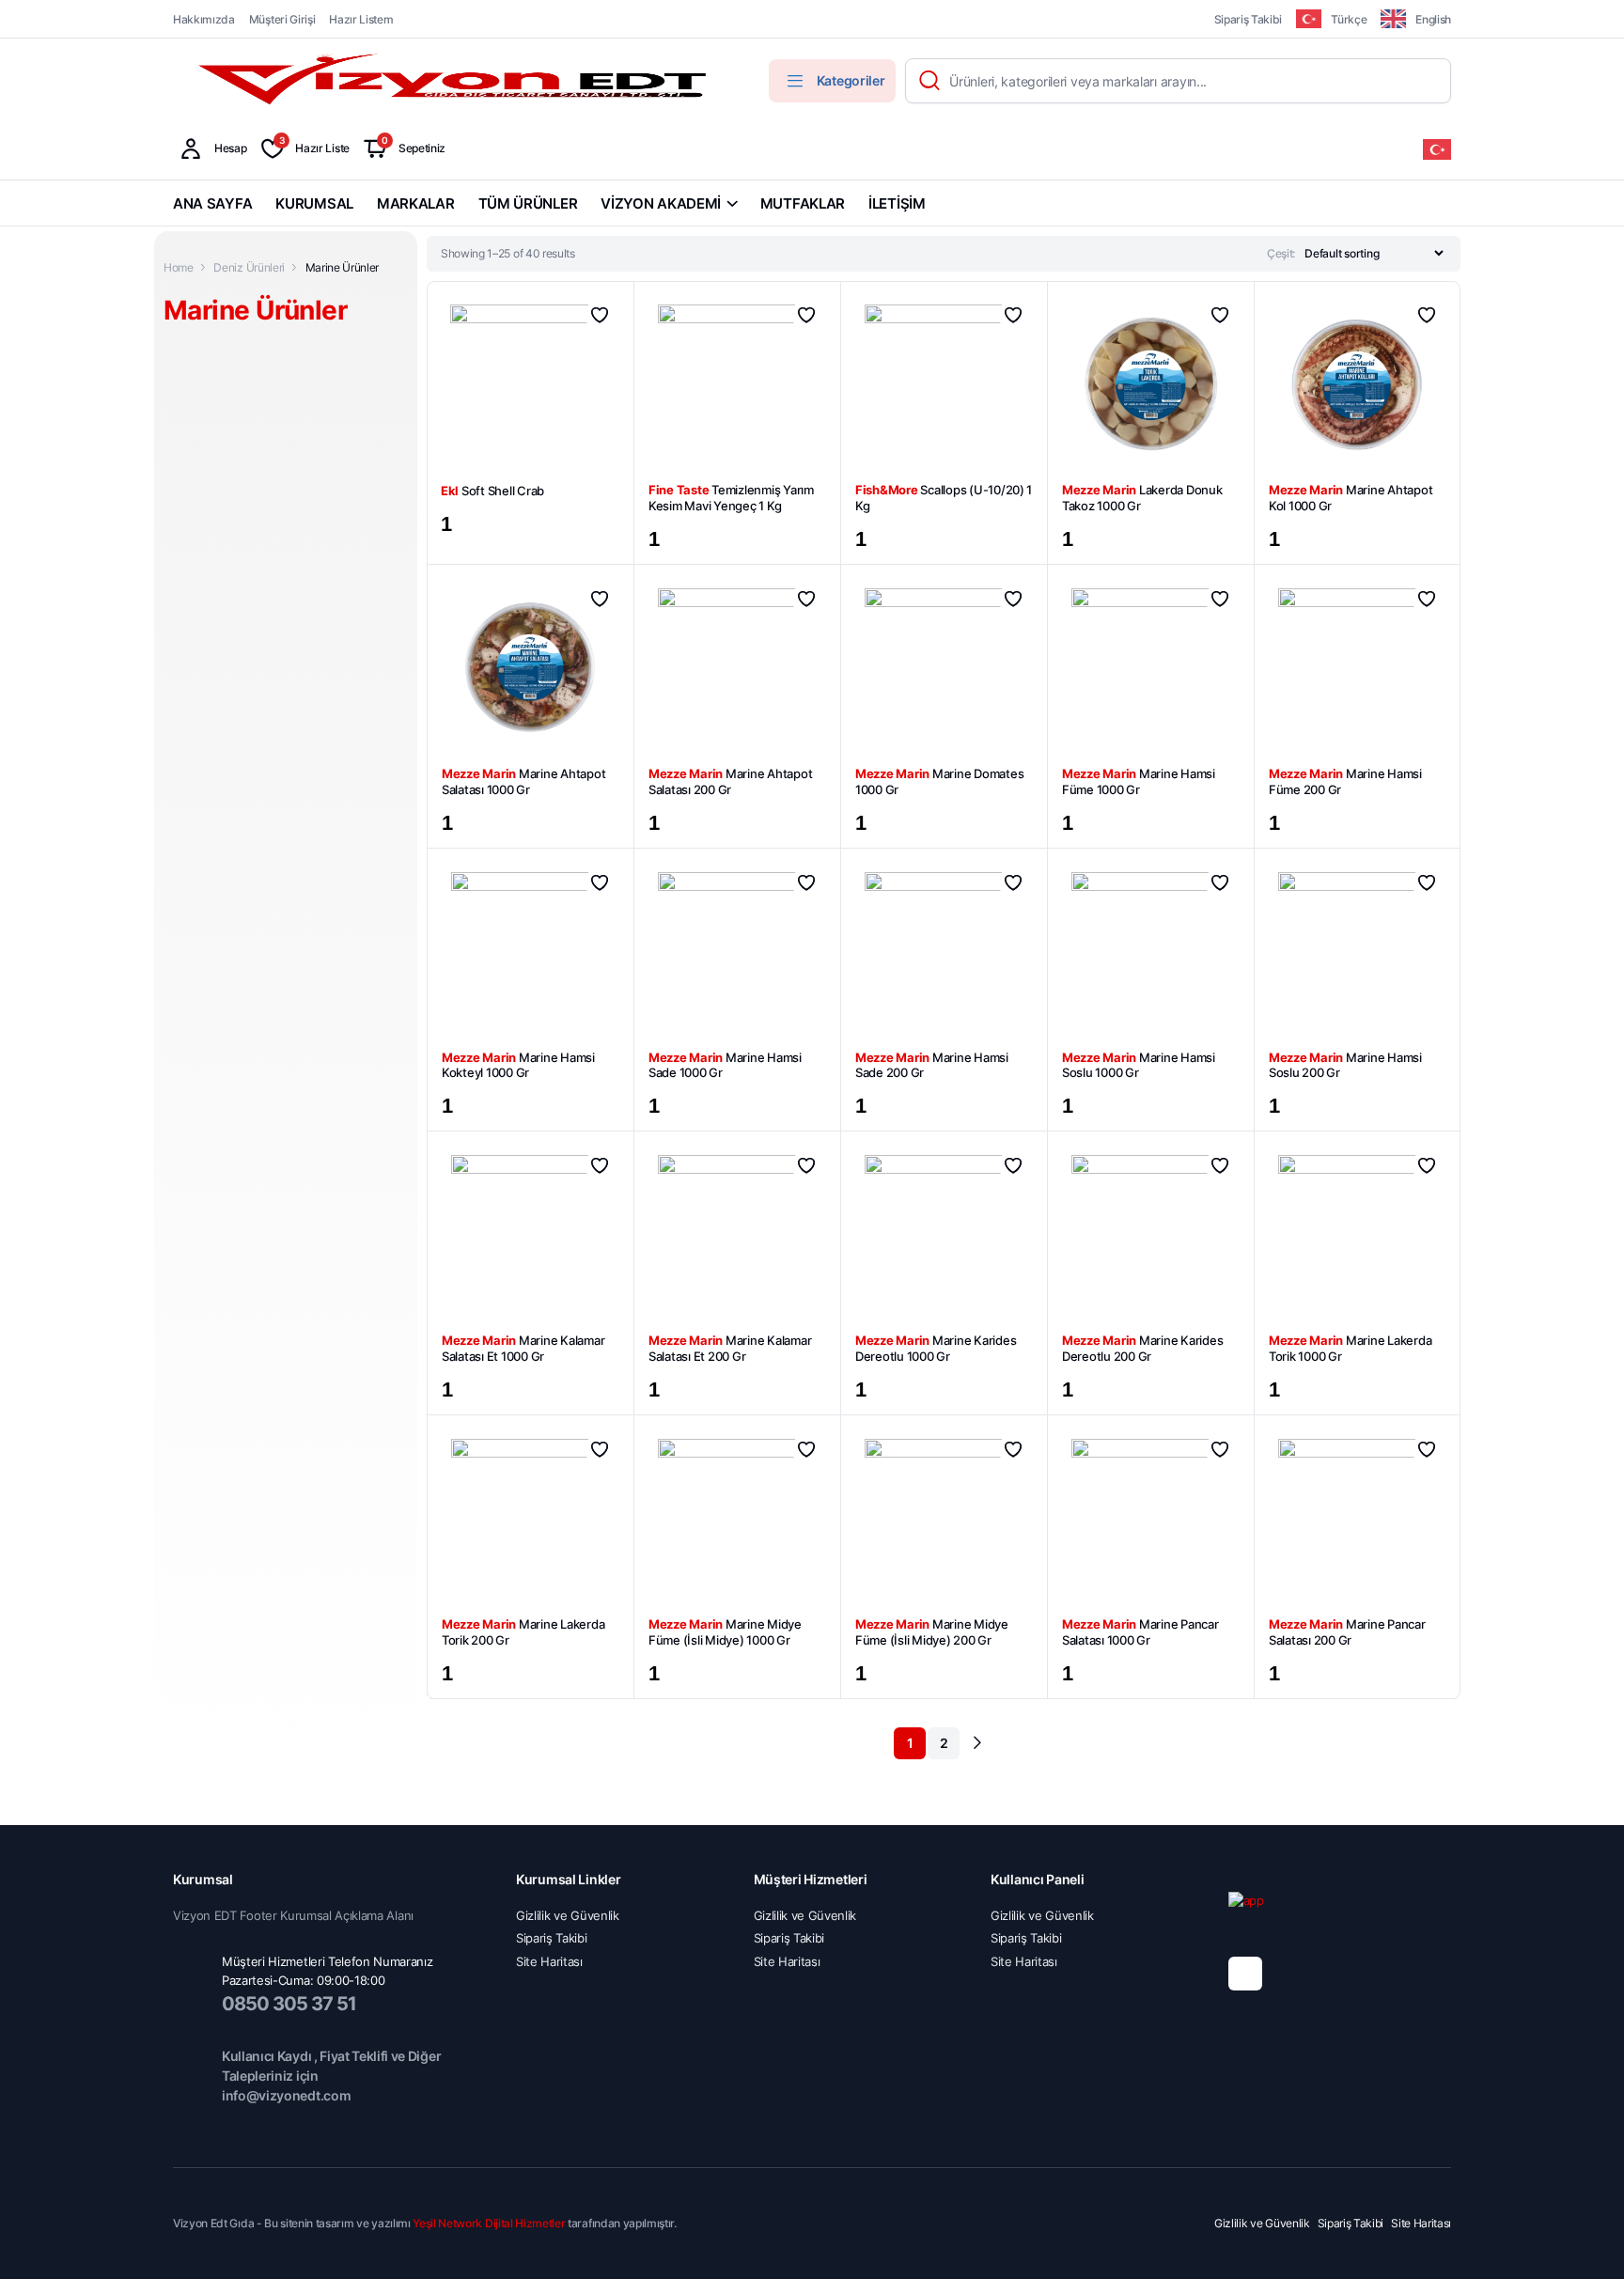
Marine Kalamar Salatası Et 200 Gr (730, 1348)
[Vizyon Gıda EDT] (455, 81)
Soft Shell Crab (492, 491)
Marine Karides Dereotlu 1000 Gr (936, 1348)
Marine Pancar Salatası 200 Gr (1347, 1632)
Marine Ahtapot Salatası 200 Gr (730, 781)
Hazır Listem (361, 19)
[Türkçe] (1437, 148)
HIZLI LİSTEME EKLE (600, 315)
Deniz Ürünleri (249, 267)
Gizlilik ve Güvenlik (568, 1915)
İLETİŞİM (897, 203)
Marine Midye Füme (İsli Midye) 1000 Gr (725, 1632)
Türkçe (1349, 19)
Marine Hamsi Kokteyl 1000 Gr (518, 1065)
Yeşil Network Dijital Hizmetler (489, 2223)
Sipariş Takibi (1249, 19)
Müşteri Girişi (282, 19)
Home (179, 267)
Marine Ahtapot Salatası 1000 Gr (523, 781)
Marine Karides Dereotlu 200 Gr (1142, 1348)
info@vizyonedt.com (286, 2095)
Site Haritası (549, 1961)
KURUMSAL (314, 203)
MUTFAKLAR (803, 203)
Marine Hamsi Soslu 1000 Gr (1139, 1065)
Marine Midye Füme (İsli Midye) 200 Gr (932, 1632)
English (1433, 19)
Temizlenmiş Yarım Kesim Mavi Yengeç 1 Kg (731, 498)
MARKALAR (416, 203)
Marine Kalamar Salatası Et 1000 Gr (523, 1348)
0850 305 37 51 (289, 2004)
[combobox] (1437, 149)
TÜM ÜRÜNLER (528, 203)
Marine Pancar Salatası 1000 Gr (1140, 1632)
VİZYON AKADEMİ (661, 203)
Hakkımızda (204, 19)
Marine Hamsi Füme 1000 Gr (1139, 781)
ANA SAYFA (212, 203)
